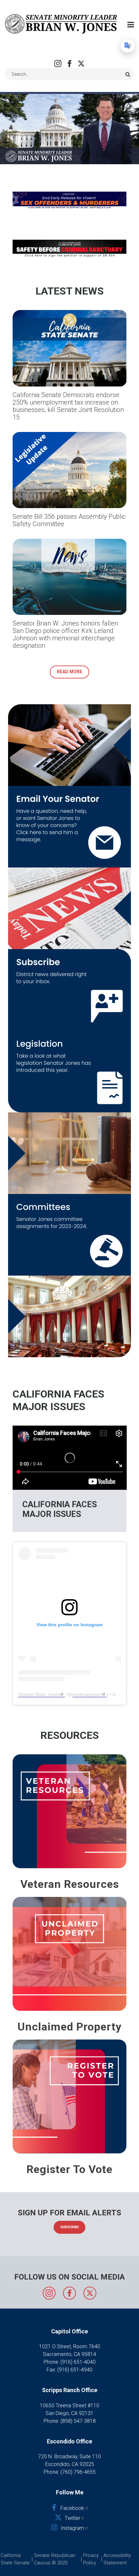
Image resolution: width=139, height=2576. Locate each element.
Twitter (81, 64)
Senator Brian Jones (39, 1694)
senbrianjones (87, 1694)
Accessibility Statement (117, 2559)
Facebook (69, 64)
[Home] (61, 24)
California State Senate (15, 2559)
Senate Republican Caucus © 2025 (55, 2559)
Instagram (58, 64)
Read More (69, 672)
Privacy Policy (91, 2559)
